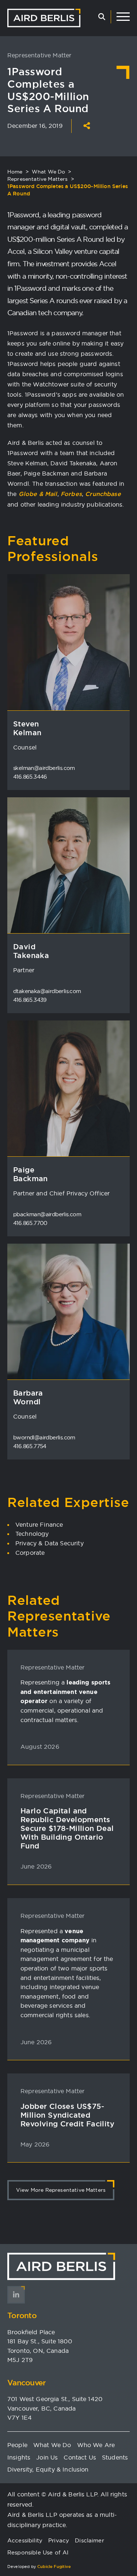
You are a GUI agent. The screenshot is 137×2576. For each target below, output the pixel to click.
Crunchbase (103, 494)
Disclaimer (90, 2540)
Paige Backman (31, 1174)
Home (15, 172)
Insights (19, 2457)
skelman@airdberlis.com (44, 768)
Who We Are (96, 2445)
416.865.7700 (30, 1223)
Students (115, 2457)
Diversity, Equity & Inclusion (48, 2469)
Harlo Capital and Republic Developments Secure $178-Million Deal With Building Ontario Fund (67, 1828)
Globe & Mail (38, 494)
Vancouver (27, 2383)
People (17, 2445)
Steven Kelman (27, 728)
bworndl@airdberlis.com (44, 1437)
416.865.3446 (30, 777)
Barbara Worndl (28, 1397)
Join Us (47, 2457)
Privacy (59, 2540)
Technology (32, 1534)
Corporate (30, 1553)
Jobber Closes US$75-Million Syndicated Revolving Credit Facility (67, 2115)
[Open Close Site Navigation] (123, 17)
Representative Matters (38, 179)
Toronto (22, 2315)
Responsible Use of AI (38, 2552)
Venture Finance (39, 1524)
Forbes (71, 494)
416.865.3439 (30, 1000)
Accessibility (25, 2540)
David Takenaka (31, 951)
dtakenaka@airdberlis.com (47, 991)
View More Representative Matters (61, 2190)
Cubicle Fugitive (54, 2567)
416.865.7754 (30, 1446)
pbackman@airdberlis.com (47, 1214)
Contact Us (80, 2457)
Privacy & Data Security (50, 1543)
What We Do (49, 172)
